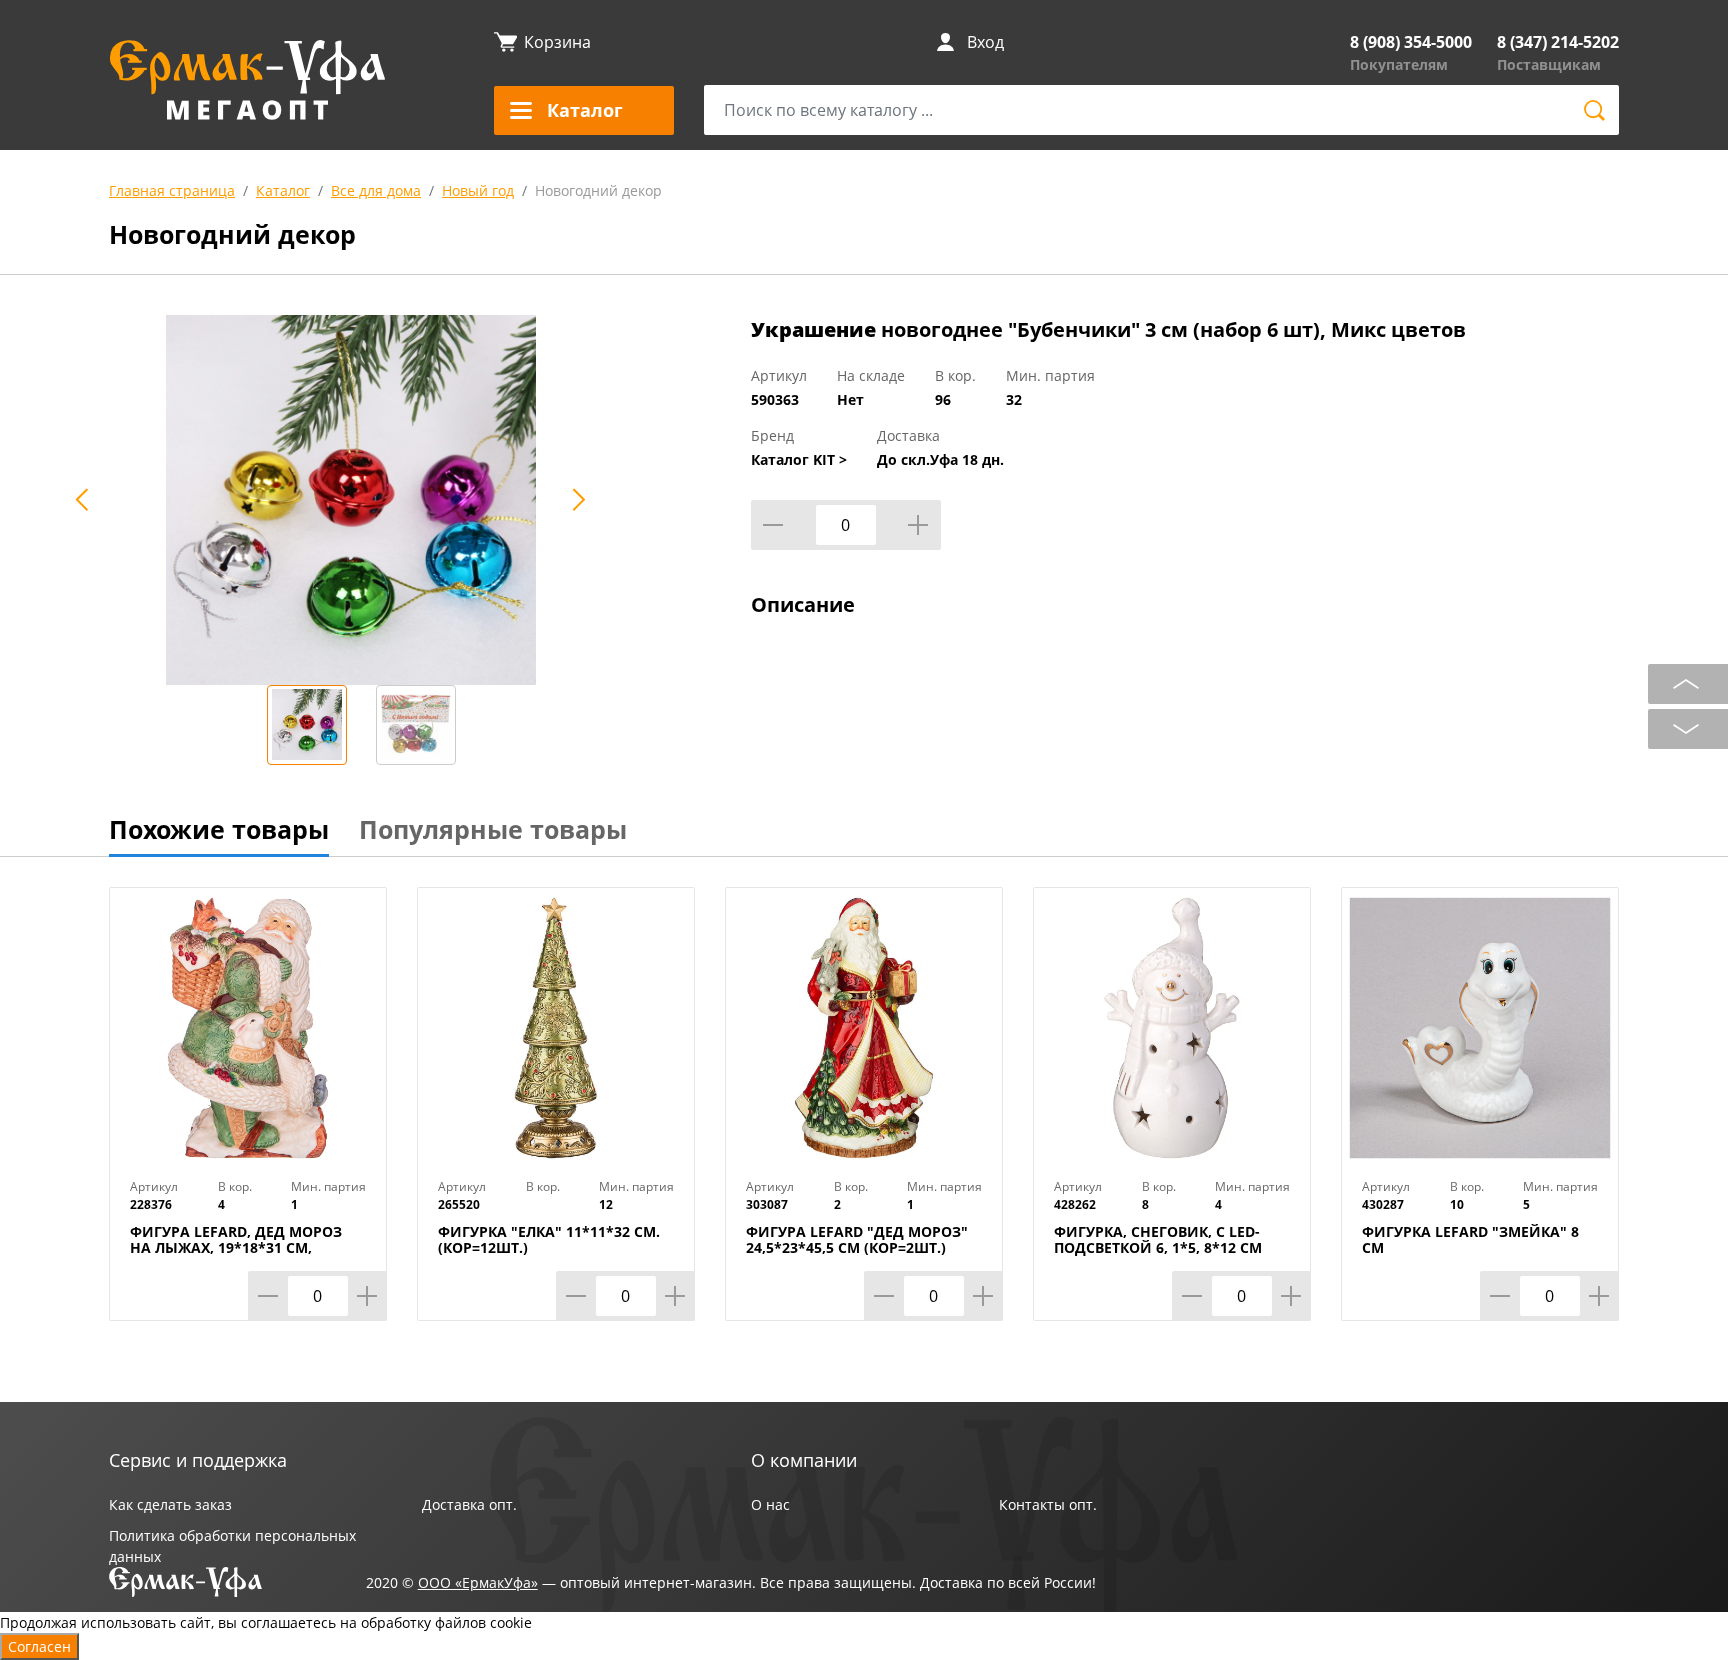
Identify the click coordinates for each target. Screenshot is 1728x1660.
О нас (770, 1504)
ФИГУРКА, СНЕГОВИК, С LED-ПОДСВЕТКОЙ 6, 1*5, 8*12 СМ (1158, 1240)
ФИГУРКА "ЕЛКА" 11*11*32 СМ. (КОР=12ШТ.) (549, 1240)
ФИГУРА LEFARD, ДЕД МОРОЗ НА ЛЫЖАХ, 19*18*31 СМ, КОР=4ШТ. (236, 1248)
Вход (985, 42)
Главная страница (172, 190)
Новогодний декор (598, 190)
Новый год (478, 190)
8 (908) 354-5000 (1411, 42)
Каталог (283, 190)
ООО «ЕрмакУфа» (478, 1582)
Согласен (39, 1646)
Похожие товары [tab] (219, 829)
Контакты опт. (1048, 1504)
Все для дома (376, 190)
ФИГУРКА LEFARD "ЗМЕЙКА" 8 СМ (1470, 1240)
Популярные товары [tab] (493, 829)
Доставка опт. (469, 1504)
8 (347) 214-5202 (1558, 42)
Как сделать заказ (170, 1504)
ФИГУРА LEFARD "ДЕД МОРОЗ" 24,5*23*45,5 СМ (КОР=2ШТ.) (857, 1240)
